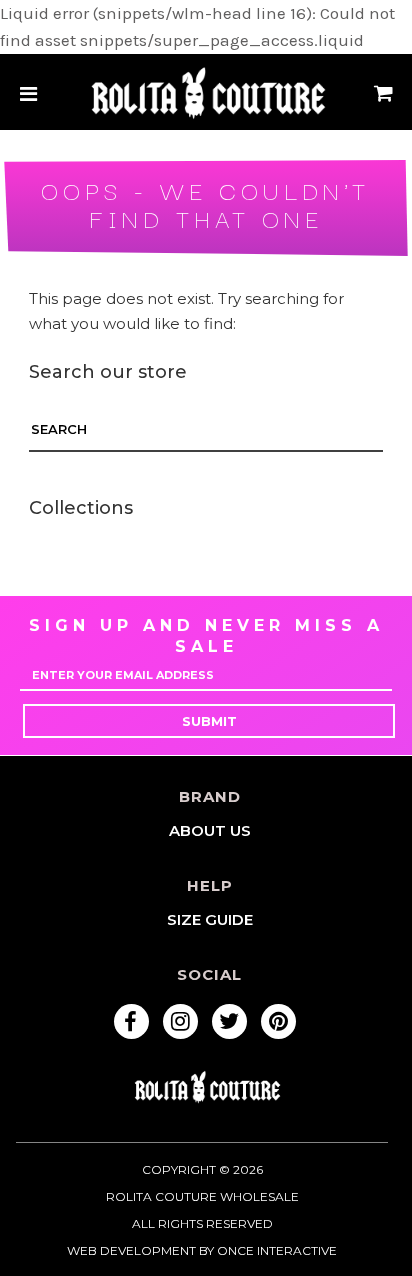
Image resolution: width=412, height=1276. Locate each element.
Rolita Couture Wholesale (202, 1196)
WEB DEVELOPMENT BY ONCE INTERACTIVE (202, 1250)
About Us (210, 830)
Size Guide (210, 919)
